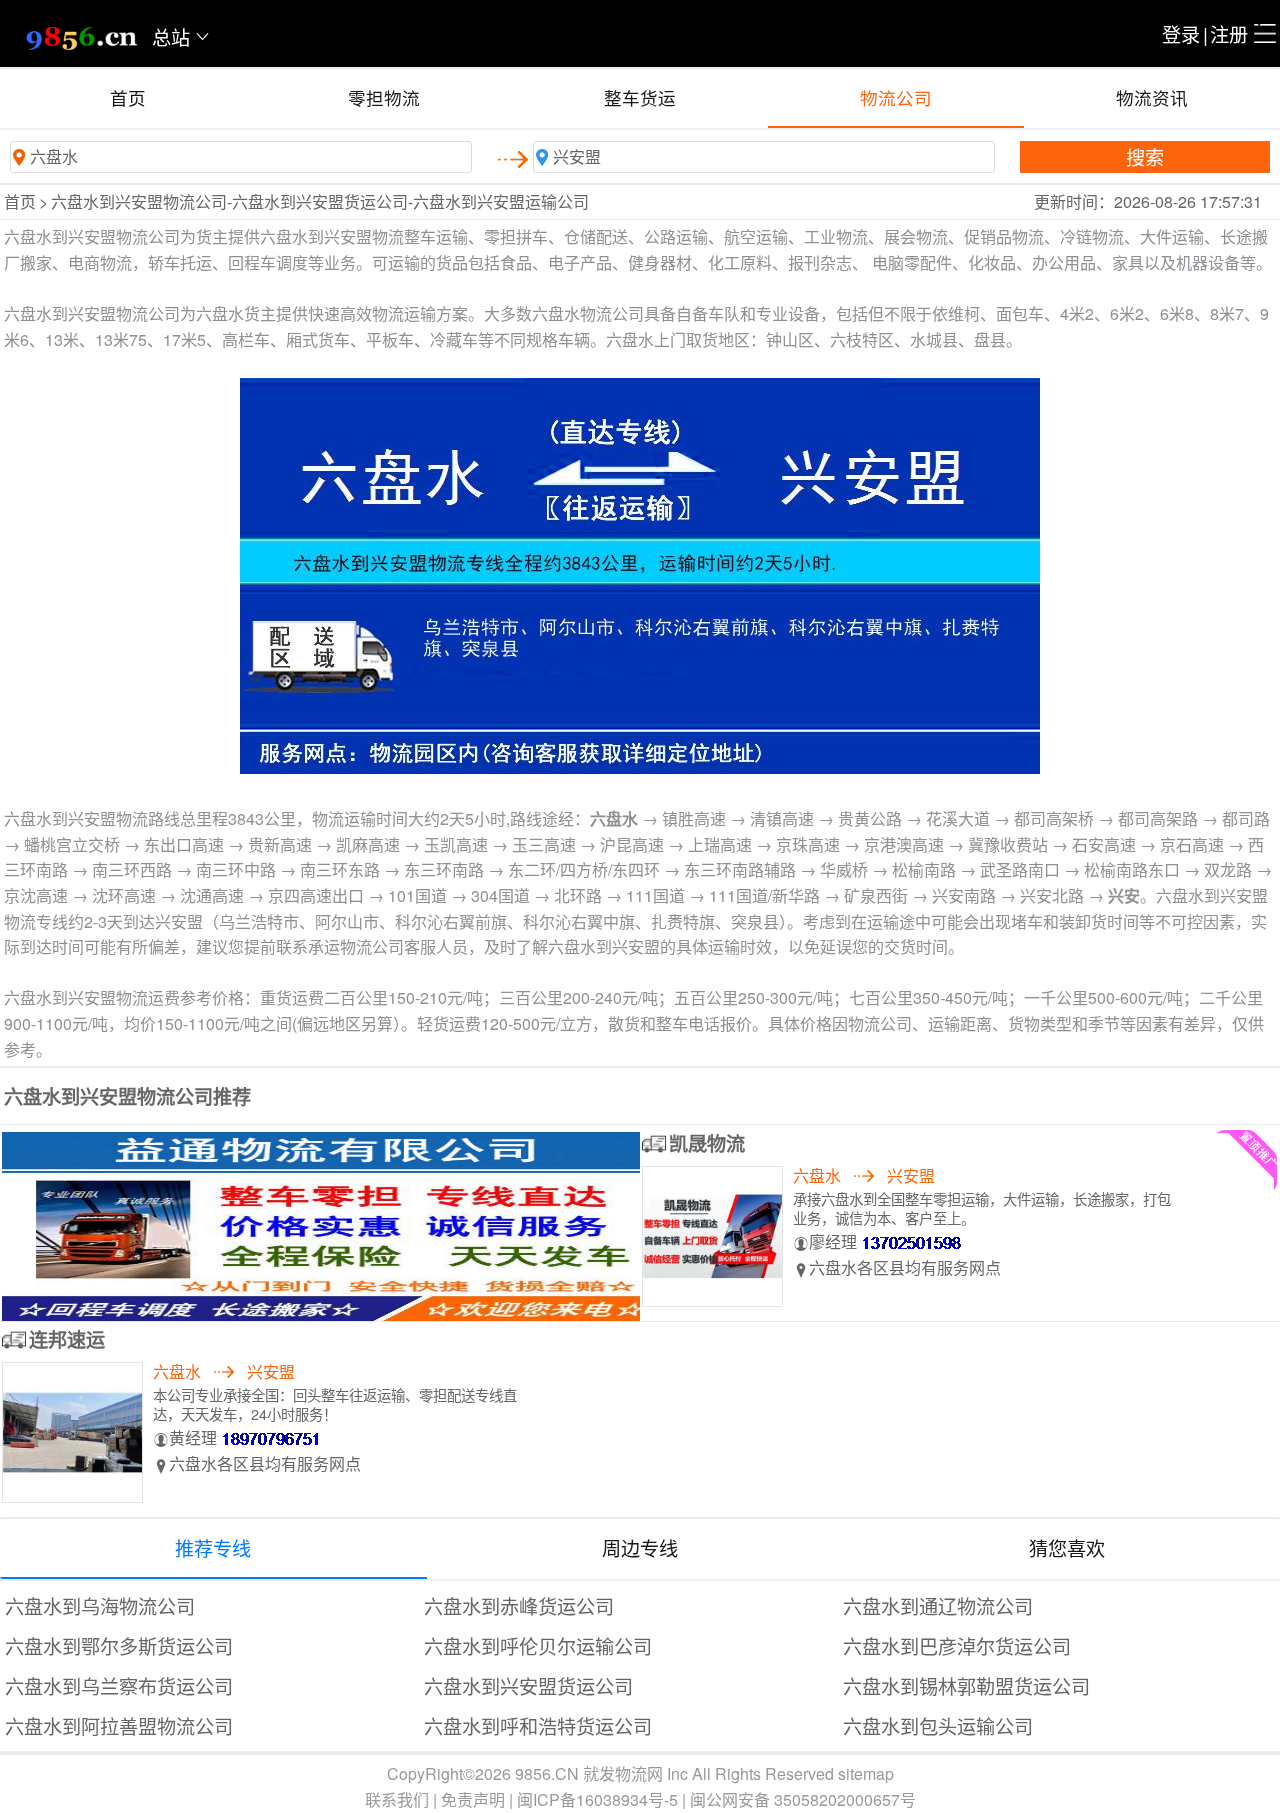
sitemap (866, 1773)
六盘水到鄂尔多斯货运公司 (119, 1645)
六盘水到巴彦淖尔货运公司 (957, 1645)
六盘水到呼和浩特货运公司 (538, 1725)
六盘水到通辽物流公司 (938, 1605)
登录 (1181, 33)
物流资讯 (1152, 97)
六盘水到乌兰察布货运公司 (119, 1685)
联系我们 (397, 1799)
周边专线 (640, 1547)
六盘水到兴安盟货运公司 (528, 1685)
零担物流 (384, 97)
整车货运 (640, 97)
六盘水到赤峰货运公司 (519, 1605)
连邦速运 (67, 1339)
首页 (128, 97)
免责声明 (473, 1799)
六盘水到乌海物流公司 (100, 1605)
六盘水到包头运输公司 (938, 1725)
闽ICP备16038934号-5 (597, 1799)
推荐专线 (213, 1547)
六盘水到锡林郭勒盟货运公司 (966, 1685)
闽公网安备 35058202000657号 (803, 1799)
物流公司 (896, 97)
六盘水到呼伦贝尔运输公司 (538, 1645)
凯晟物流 (707, 1143)
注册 (1229, 33)
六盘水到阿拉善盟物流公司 (119, 1725)
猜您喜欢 (1067, 1547)
